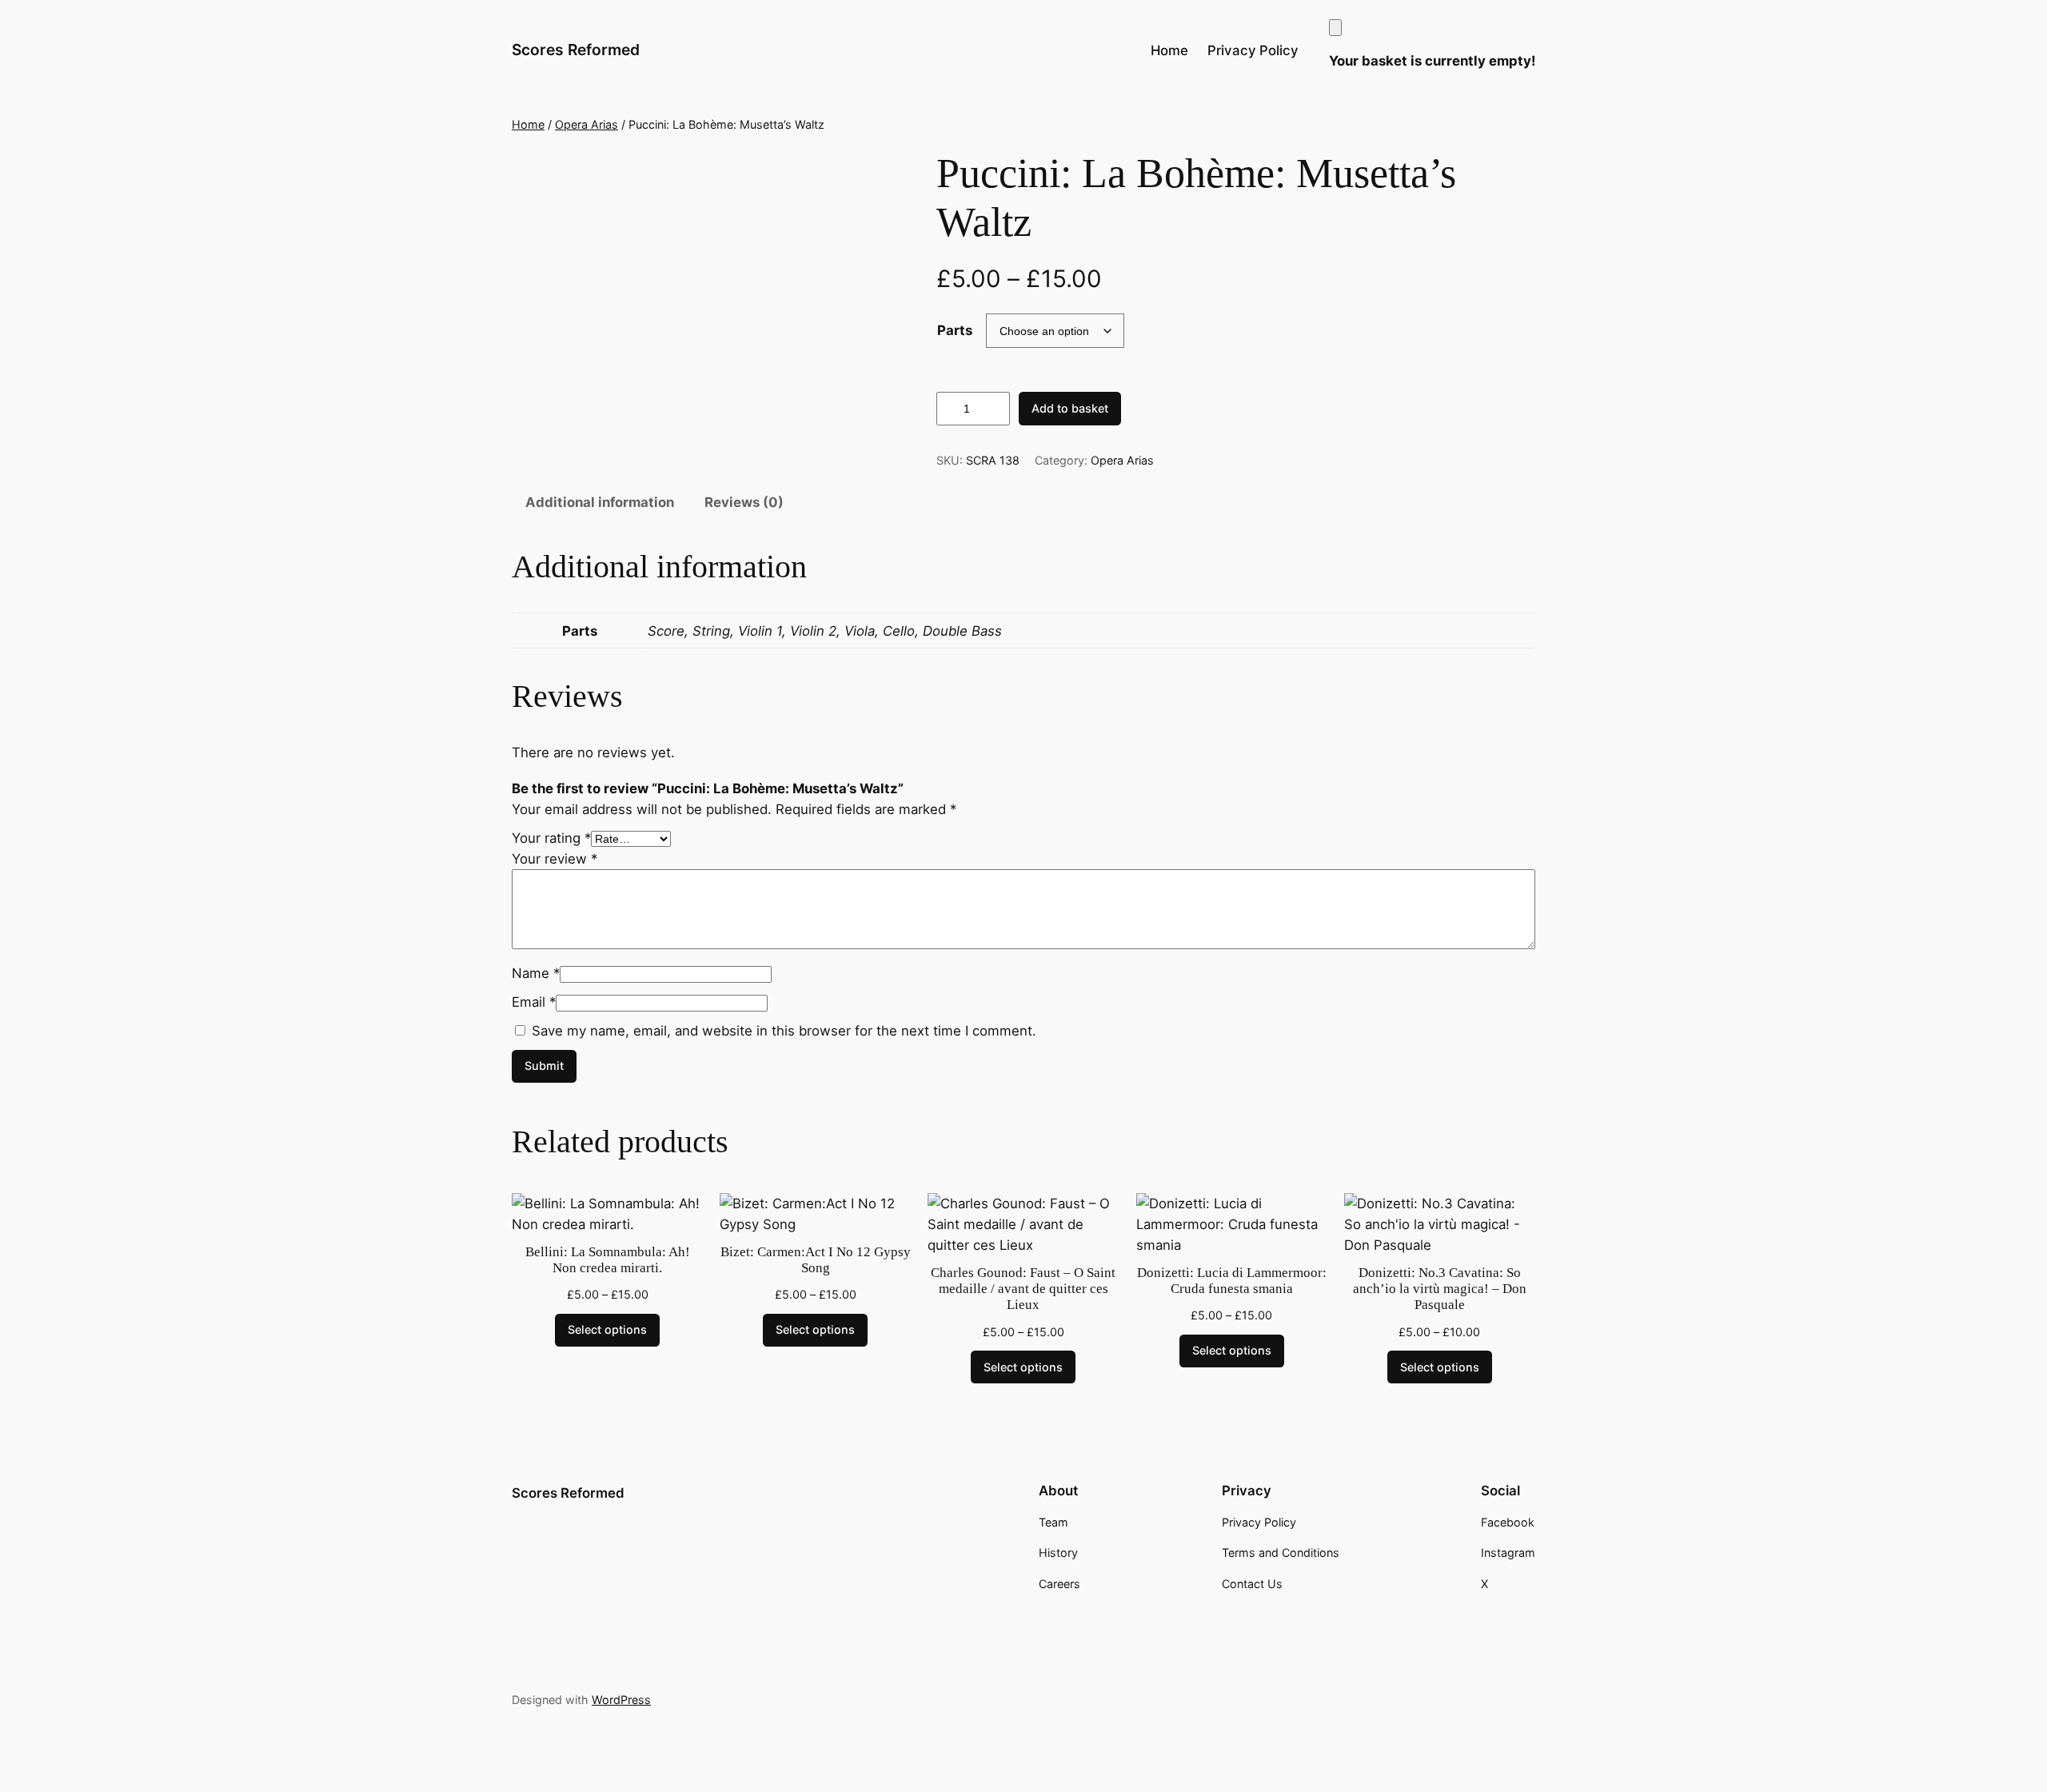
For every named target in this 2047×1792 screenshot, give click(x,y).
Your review (555, 859)
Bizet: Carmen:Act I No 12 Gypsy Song (816, 1260)
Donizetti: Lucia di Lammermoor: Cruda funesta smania (1232, 1281)
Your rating (551, 838)
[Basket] (1335, 28)
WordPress (621, 1700)
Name (536, 973)
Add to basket (1070, 408)
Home (528, 124)
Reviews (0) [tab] (744, 502)
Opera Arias (587, 124)
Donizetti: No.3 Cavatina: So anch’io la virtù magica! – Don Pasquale (1440, 1289)
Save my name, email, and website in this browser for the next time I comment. (784, 1031)
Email (534, 1002)
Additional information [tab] (600, 502)
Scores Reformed (576, 50)
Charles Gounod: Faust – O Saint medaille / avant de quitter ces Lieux (1023, 1289)
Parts (955, 330)
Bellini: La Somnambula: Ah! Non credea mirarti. (608, 1260)
